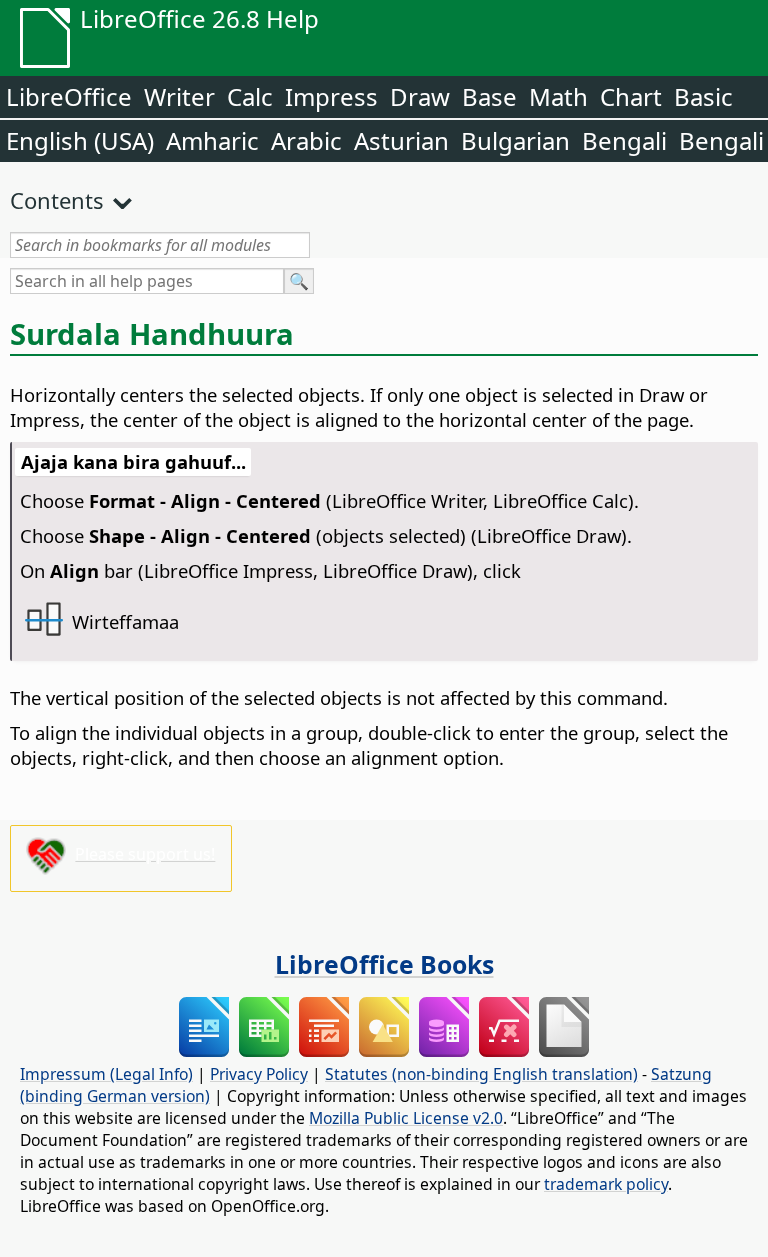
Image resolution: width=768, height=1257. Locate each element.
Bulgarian (515, 140)
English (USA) (80, 140)
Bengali (624, 140)
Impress (331, 96)
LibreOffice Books (384, 964)
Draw (420, 96)
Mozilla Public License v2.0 (406, 1118)
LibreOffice (69, 96)
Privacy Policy (259, 1074)
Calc (250, 96)
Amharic (212, 140)
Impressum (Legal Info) (106, 1074)
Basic (703, 96)
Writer (179, 96)
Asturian (401, 140)
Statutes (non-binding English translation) (481, 1074)
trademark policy (606, 1184)
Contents (57, 200)
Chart (631, 96)
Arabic (306, 140)
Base (489, 96)
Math (558, 96)
